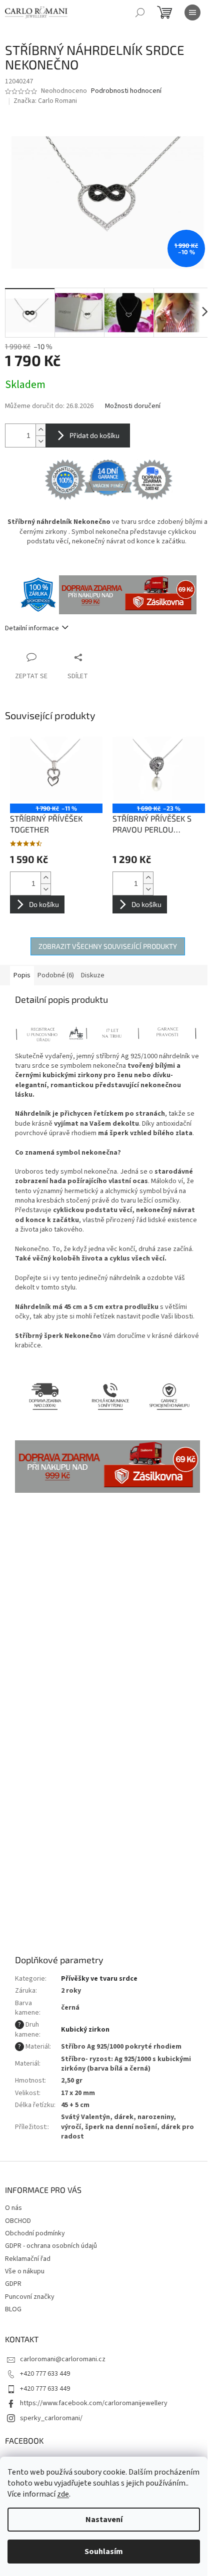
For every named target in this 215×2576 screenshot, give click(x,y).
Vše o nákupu (25, 2271)
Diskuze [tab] (93, 975)
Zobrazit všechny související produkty (108, 946)
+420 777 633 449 (45, 2374)
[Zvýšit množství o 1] (40, 430)
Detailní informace (32, 628)
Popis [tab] (22, 975)
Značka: (45, 101)
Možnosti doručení (133, 406)
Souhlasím (104, 2552)
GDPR (13, 2284)
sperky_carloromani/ (51, 2418)
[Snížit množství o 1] (40, 441)
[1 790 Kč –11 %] (56, 769)
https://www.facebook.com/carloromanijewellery (94, 2403)
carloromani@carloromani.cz (63, 2359)
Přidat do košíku (94, 435)
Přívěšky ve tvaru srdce (99, 1979)
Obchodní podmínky (35, 2233)
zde (63, 2494)
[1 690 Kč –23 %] (159, 769)
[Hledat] (140, 12)
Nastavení (104, 2520)
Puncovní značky (30, 2297)
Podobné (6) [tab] (56, 975)
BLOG (13, 2309)
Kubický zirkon (85, 2030)
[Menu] (192, 12)
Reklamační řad (28, 2259)
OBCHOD (18, 2221)
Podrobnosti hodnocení (126, 91)
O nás (13, 2208)
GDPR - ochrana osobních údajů (51, 2246)
